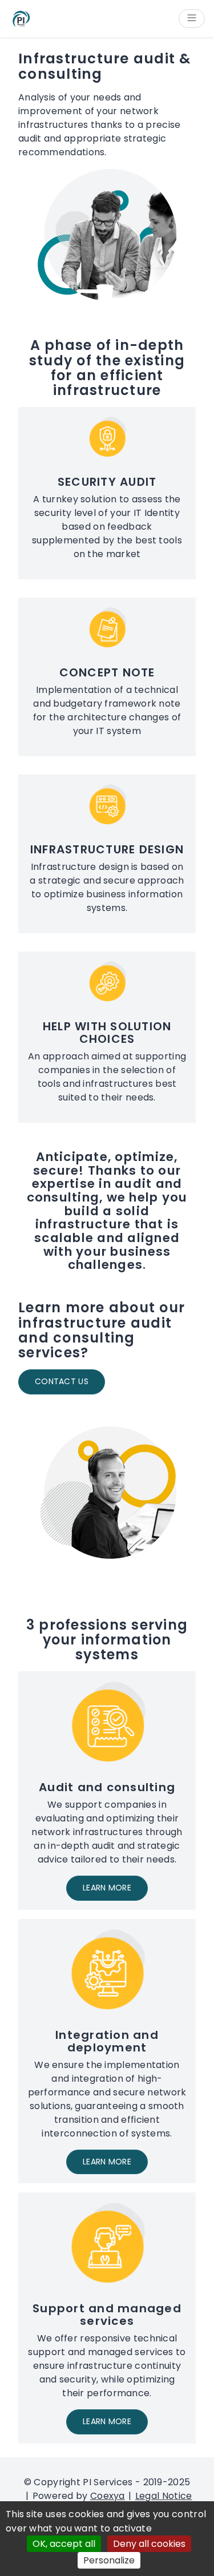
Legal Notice (164, 2496)
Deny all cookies (149, 2544)
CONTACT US (62, 1381)
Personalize (109, 2560)
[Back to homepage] (21, 19)
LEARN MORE (107, 1888)
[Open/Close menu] (192, 19)
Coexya (108, 2496)
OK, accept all (64, 2544)
